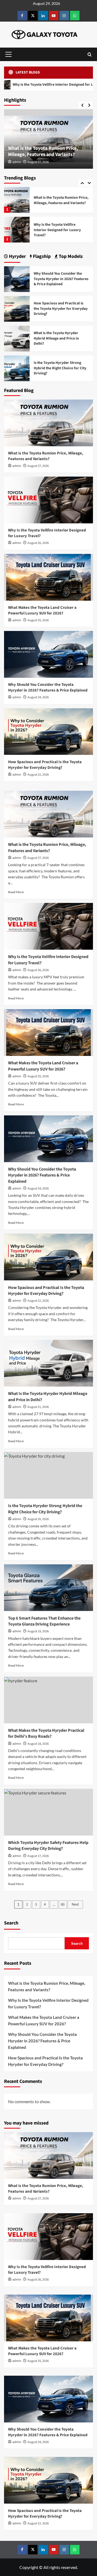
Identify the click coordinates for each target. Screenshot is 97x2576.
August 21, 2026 (38, 1407)
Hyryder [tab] (17, 256)
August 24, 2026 (38, 697)
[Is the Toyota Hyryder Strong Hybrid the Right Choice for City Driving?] (17, 368)
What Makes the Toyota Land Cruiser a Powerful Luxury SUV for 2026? (59, 230)
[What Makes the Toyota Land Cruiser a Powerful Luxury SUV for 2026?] (17, 230)
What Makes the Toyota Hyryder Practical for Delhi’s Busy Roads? (46, 1733)
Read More (16, 892)
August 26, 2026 (38, 543)
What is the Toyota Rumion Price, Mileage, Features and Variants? (43, 151)
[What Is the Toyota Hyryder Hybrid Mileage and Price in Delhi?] (17, 338)
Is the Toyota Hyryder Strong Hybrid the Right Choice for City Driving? (60, 368)
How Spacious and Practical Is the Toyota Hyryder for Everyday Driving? (61, 309)
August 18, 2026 (38, 1744)
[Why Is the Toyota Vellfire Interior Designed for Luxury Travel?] (17, 200)
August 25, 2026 (38, 620)
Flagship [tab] (41, 256)
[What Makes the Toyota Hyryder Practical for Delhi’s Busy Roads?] (48, 1700)
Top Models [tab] (70, 256)
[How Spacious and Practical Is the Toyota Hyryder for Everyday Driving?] (17, 308)
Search (11, 1923)
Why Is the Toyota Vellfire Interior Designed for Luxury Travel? (57, 200)
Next (75, 1904)
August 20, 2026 (38, 1519)
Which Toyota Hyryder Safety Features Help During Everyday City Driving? (48, 1846)
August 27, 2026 (38, 162)
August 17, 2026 (38, 1856)
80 (63, 1904)
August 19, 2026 (38, 1631)
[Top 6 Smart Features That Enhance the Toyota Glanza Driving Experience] (48, 1588)
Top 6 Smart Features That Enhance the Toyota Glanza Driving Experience (44, 1621)
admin (17, 162)
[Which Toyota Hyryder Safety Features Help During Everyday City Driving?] (48, 1812)
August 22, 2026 (38, 775)
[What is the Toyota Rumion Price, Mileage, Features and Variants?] (48, 423)
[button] (8, 54)
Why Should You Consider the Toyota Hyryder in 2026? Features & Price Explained (61, 279)
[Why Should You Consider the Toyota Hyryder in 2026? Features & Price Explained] (17, 279)
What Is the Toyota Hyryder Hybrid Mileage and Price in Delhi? (56, 338)
